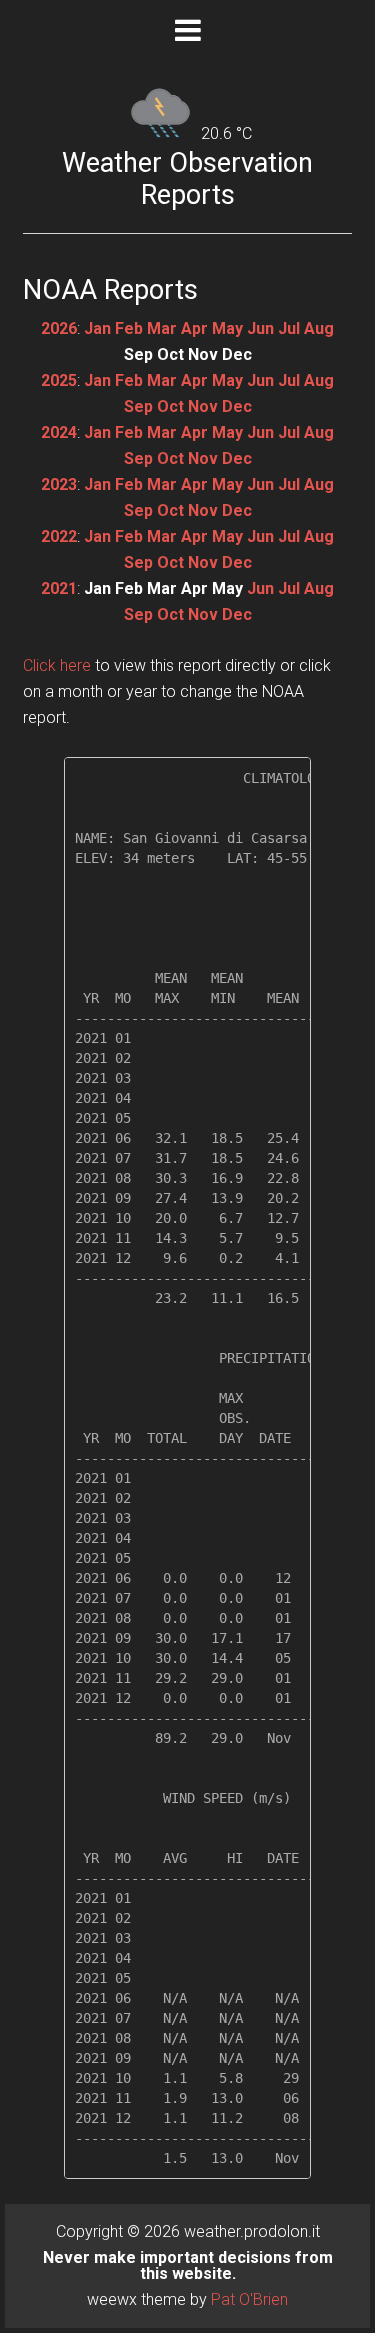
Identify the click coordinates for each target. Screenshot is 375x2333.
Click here (57, 665)
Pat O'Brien (249, 2299)
